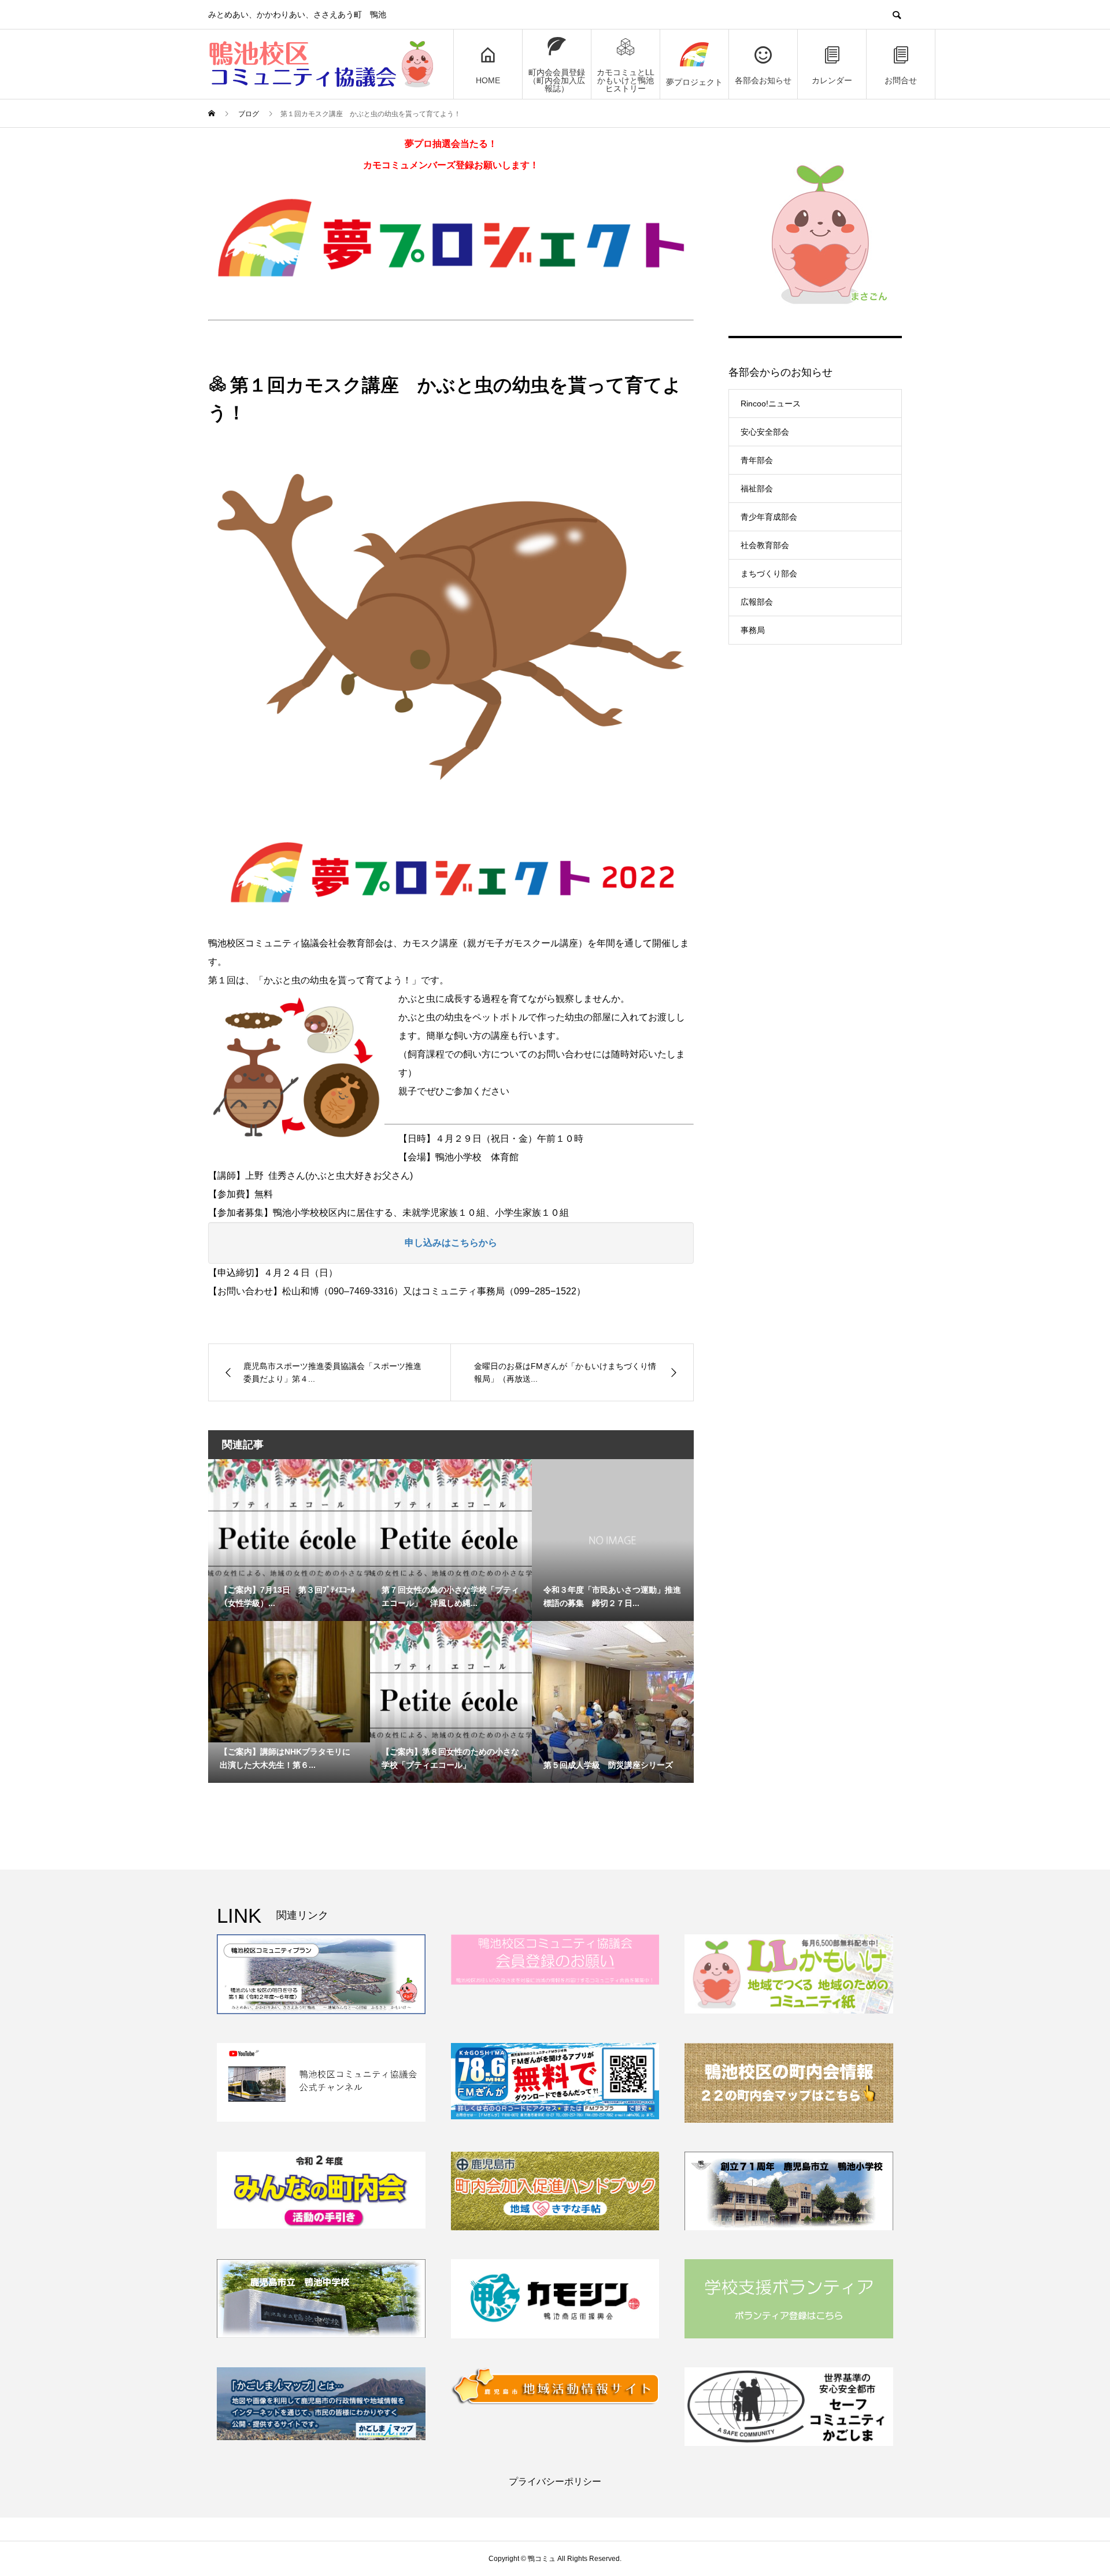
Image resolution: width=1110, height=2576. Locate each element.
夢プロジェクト (694, 82)
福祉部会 (757, 488)
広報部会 (757, 602)
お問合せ (901, 80)
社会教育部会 (765, 545)
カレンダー (832, 80)
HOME (488, 80)
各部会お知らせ (763, 80)
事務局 (753, 630)
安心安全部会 (765, 432)
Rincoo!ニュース (771, 404)
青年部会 (757, 460)
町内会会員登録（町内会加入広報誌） (557, 80)
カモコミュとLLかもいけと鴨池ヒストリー (626, 80)
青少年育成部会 (769, 517)
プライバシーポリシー (555, 2481)
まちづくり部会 (769, 573)
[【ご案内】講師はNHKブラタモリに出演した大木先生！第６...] (289, 1682)
